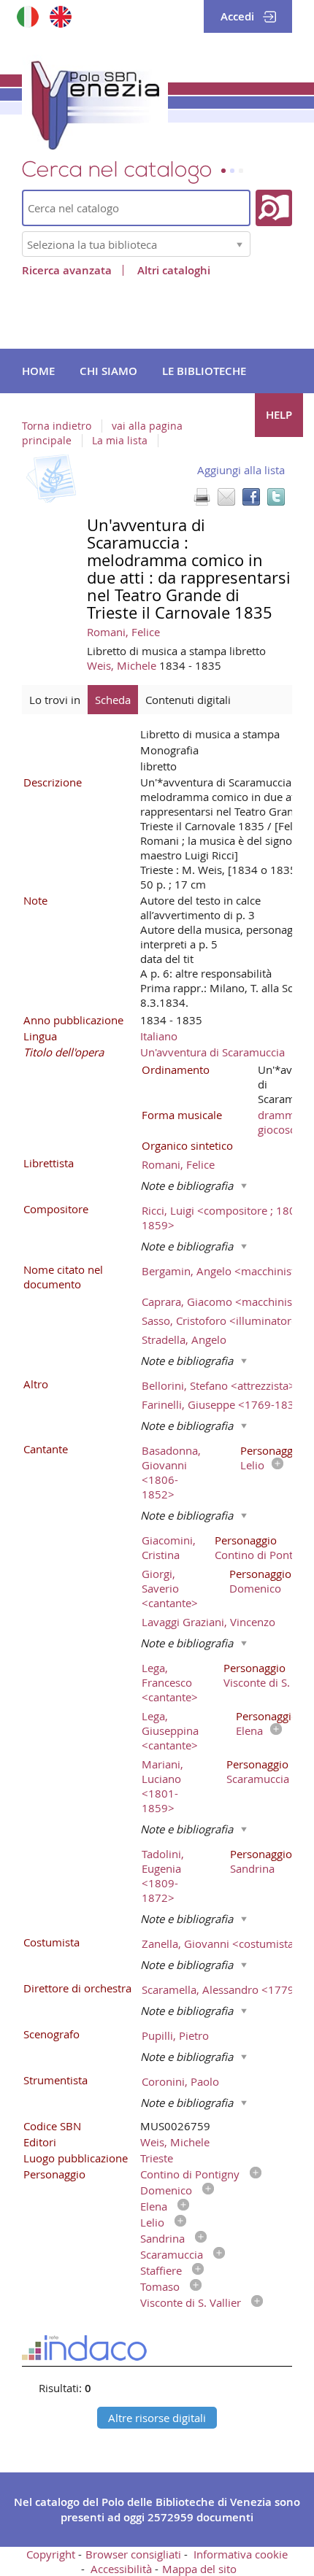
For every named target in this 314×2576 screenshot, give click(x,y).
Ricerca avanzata (67, 270)
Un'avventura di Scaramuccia (212, 1052)
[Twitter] (276, 497)
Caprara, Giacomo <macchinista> (225, 1301)
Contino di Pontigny (264, 1555)
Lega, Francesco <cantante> (170, 1682)
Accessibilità (121, 2569)
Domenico (255, 1588)
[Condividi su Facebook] (251, 497)
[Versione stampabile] (202, 497)
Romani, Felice (123, 632)
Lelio (252, 1465)
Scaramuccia (258, 1779)
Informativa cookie (241, 2554)
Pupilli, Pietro (175, 2035)
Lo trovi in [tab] (55, 700)
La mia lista (120, 441)
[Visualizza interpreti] (274, 1465)
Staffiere (161, 2270)
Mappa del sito (199, 2569)
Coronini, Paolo (180, 2081)
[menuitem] (38, 371)
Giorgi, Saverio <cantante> (170, 1588)
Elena (249, 1730)
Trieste (157, 2158)
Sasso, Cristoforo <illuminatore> (223, 1320)
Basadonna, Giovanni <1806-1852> (171, 1472)
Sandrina (252, 1868)
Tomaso (160, 2286)
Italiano (159, 1036)
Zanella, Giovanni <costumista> (221, 1943)
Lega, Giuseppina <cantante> (170, 1730)
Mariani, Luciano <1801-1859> (162, 1786)
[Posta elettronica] (226, 497)
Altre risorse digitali (157, 2418)
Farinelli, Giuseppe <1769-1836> (225, 1404)
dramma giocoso (279, 1122)
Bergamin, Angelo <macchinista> (225, 1271)
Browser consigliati (133, 2554)
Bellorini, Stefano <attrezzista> (218, 1385)
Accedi (237, 16)
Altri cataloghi (174, 270)
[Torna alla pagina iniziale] (95, 102)
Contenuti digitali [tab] (188, 700)
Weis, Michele (123, 665)
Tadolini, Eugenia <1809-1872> (163, 1876)
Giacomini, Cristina (169, 1547)
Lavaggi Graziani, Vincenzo (208, 1622)
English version (60, 16)
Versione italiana (27, 16)
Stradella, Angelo (184, 1339)
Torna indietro (57, 426)
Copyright (51, 2554)
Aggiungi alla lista (241, 470)
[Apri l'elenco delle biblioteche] (240, 244)
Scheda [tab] (113, 700)
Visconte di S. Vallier (191, 2302)
